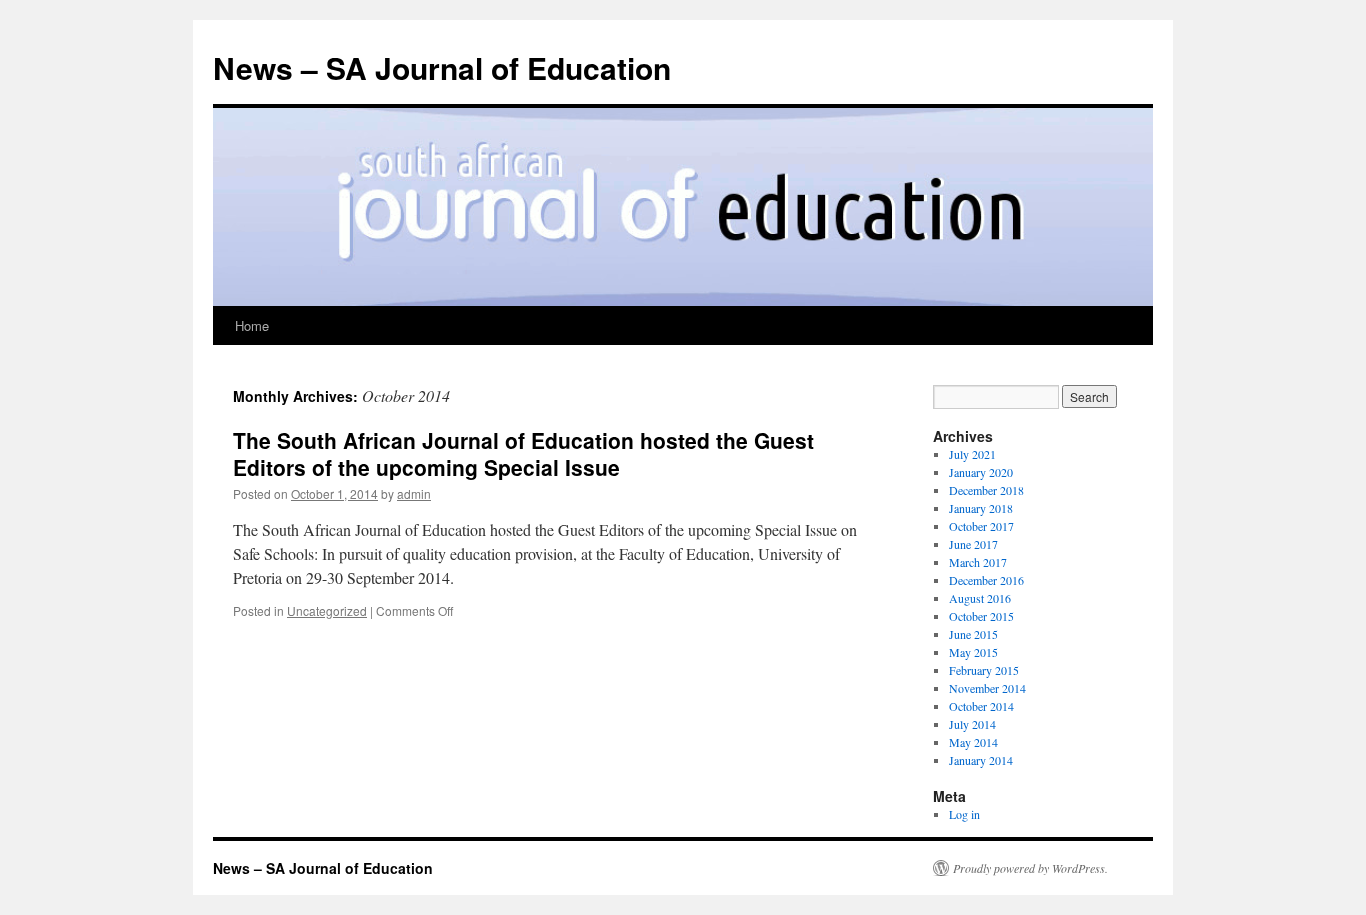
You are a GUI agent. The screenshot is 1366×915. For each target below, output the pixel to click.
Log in (964, 814)
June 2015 (973, 634)
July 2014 (972, 724)
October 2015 (981, 616)
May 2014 (973, 742)
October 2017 (981, 526)
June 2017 (973, 544)
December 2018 (986, 490)
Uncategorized (327, 610)
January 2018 (981, 508)
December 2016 (986, 580)
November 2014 (987, 688)
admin (414, 493)
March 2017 (978, 562)
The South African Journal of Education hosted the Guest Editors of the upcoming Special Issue (523, 453)
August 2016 (980, 598)
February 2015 (984, 670)
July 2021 (972, 454)
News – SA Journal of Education (442, 67)
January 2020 (981, 472)
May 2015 (973, 652)
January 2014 (981, 760)
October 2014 (981, 706)
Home (252, 325)
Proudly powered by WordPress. (1030, 868)
